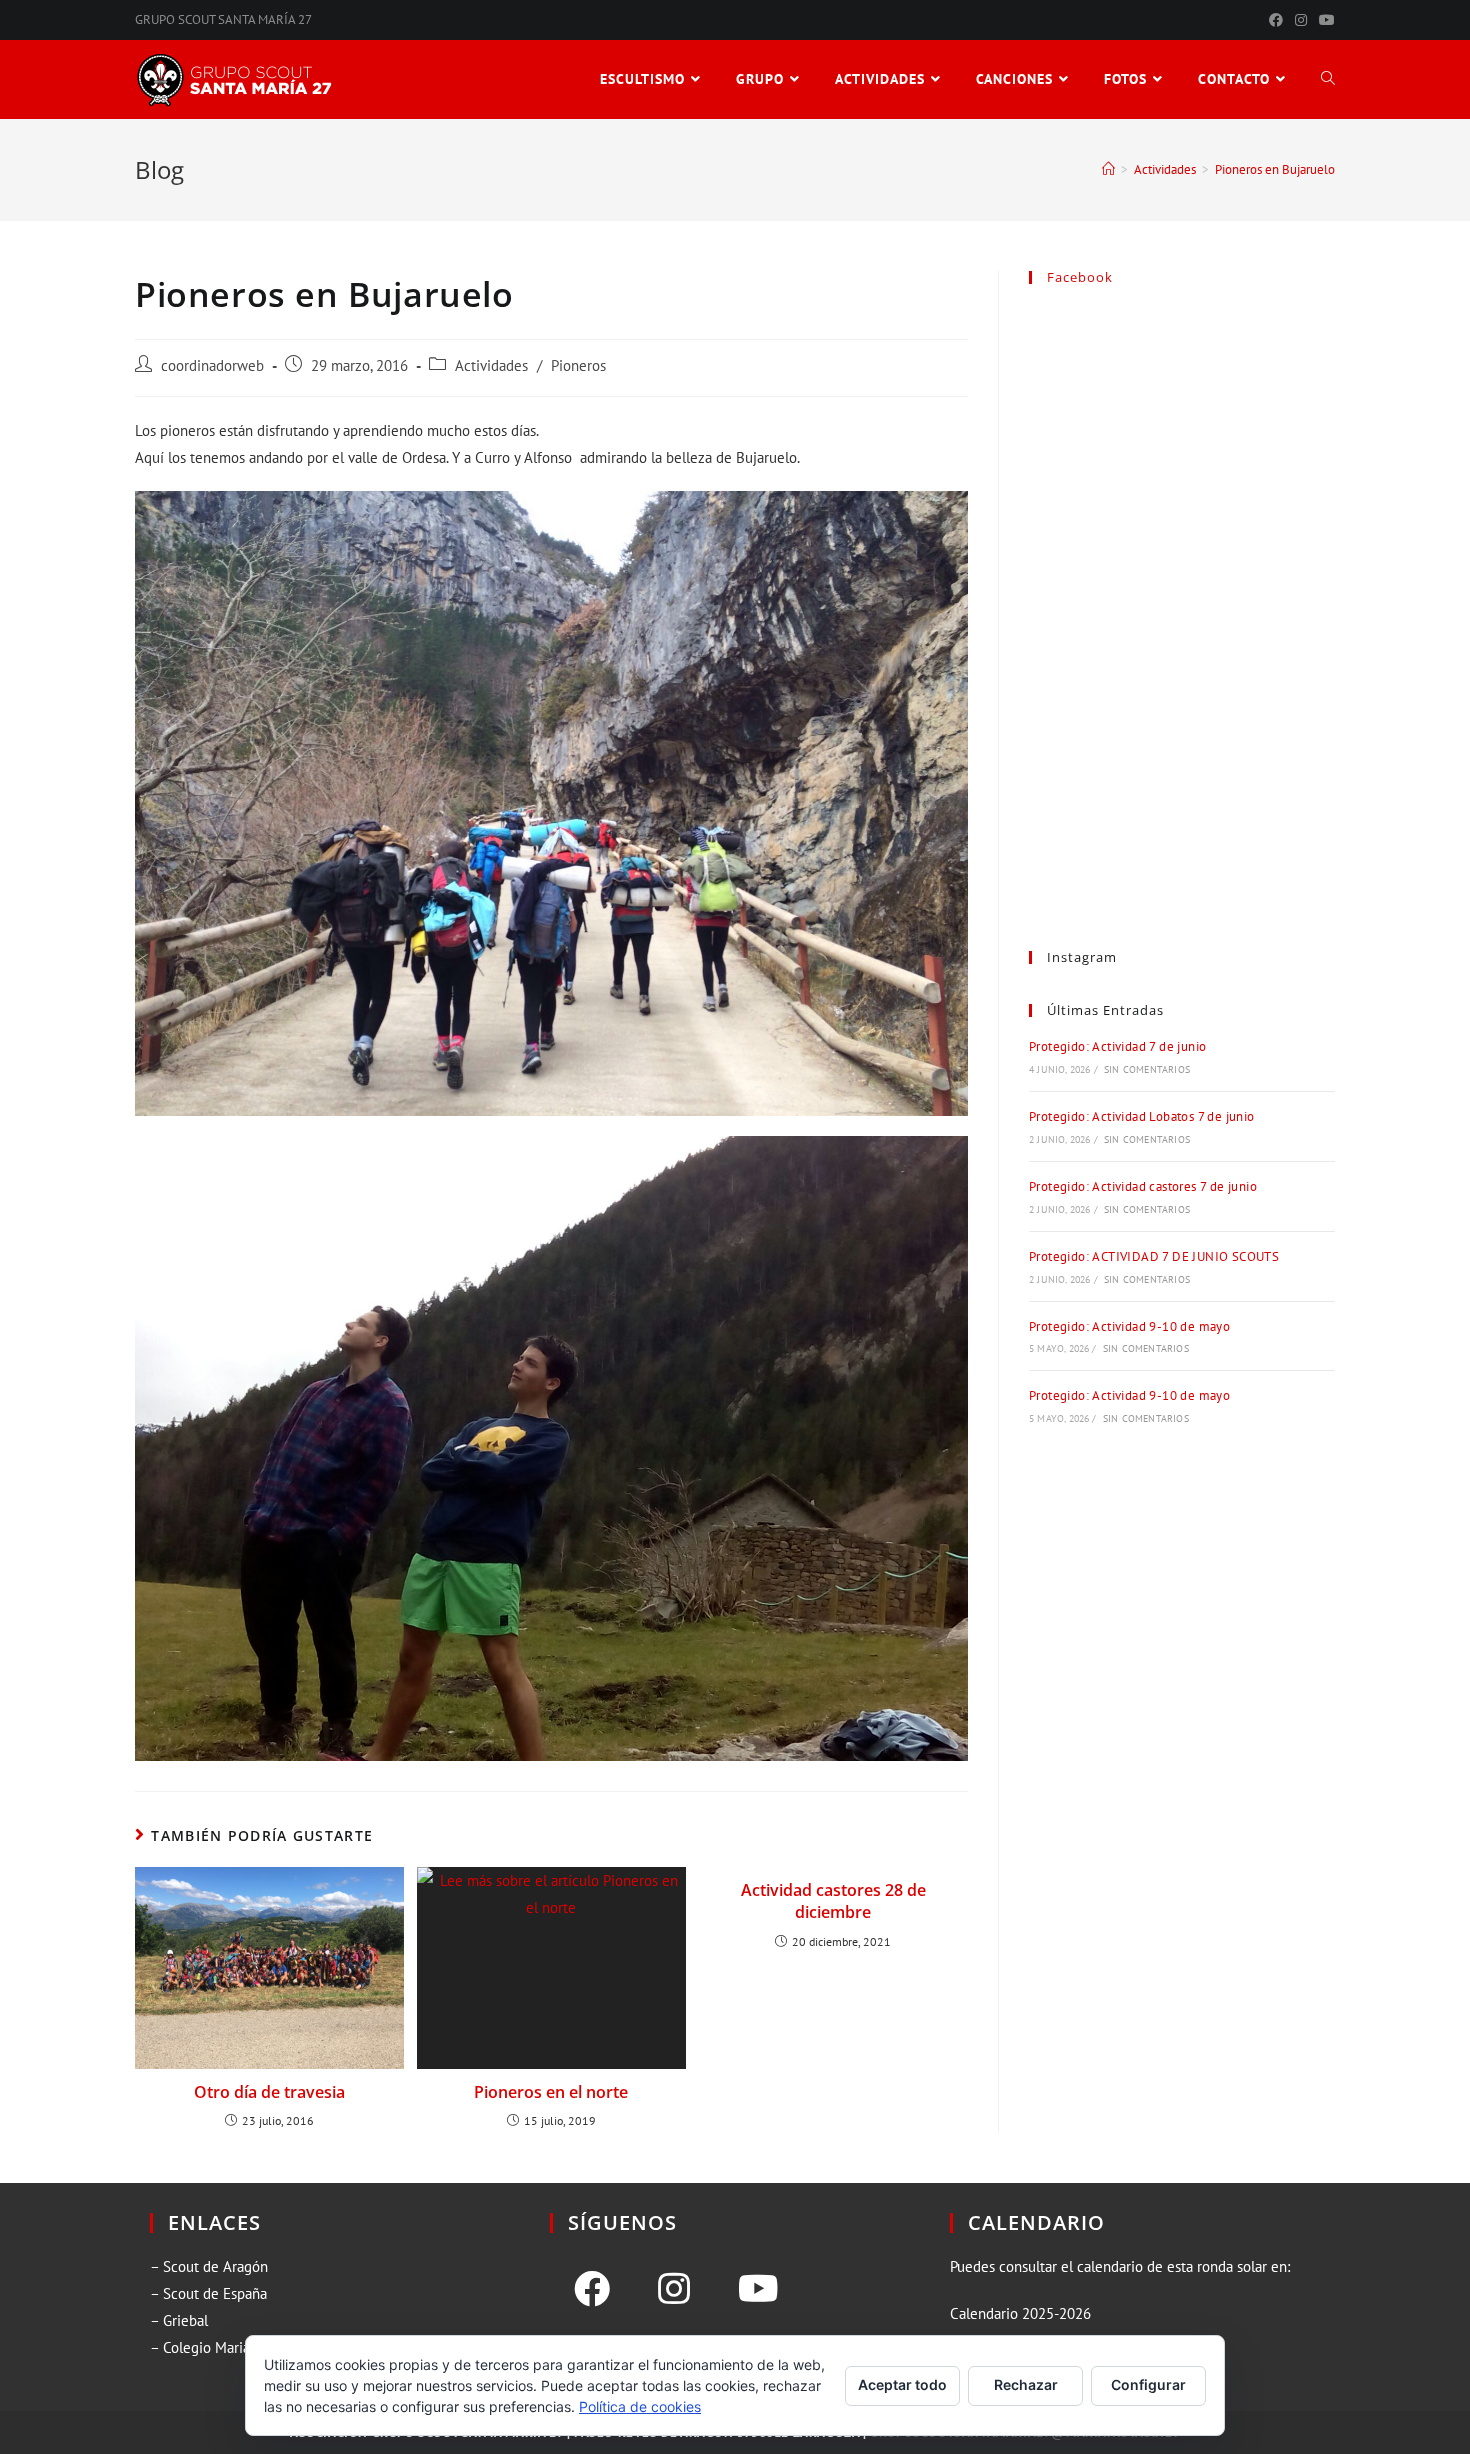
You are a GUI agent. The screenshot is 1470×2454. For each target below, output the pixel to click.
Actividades (491, 365)
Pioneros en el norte (551, 2092)
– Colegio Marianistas (218, 2347)
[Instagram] (674, 2289)
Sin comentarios (1147, 1069)
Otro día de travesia (269, 2092)
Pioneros (578, 365)
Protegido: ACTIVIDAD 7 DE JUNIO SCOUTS (1154, 1256)
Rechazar (1026, 2384)
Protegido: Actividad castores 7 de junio (1143, 1186)
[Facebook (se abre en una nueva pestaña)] (1276, 20)
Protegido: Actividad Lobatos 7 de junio (1142, 1116)
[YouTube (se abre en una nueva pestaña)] (1324, 20)
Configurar (1148, 2384)
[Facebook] (592, 2289)
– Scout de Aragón (209, 2266)
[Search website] (1328, 79)
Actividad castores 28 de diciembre (833, 1901)
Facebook (1080, 277)
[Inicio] (1108, 169)
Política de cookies (640, 2406)
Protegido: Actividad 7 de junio (1117, 1046)
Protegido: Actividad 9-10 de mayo (1129, 1326)
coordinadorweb (212, 365)
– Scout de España (208, 2293)
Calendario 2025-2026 (1020, 2313)
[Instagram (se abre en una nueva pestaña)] (1301, 20)
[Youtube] (758, 2289)
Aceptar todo (902, 2384)
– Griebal (179, 2320)
